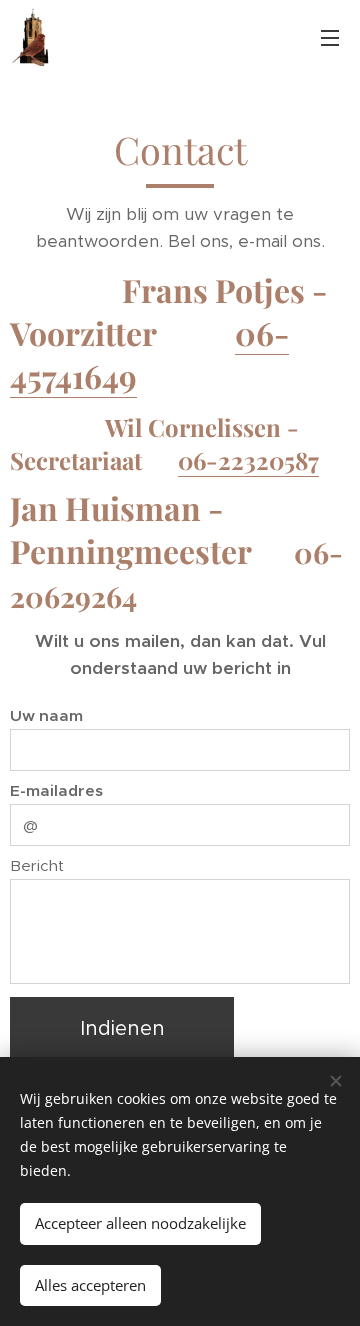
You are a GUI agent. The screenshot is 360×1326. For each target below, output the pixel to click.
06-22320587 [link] (248, 460)
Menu (330, 37)
